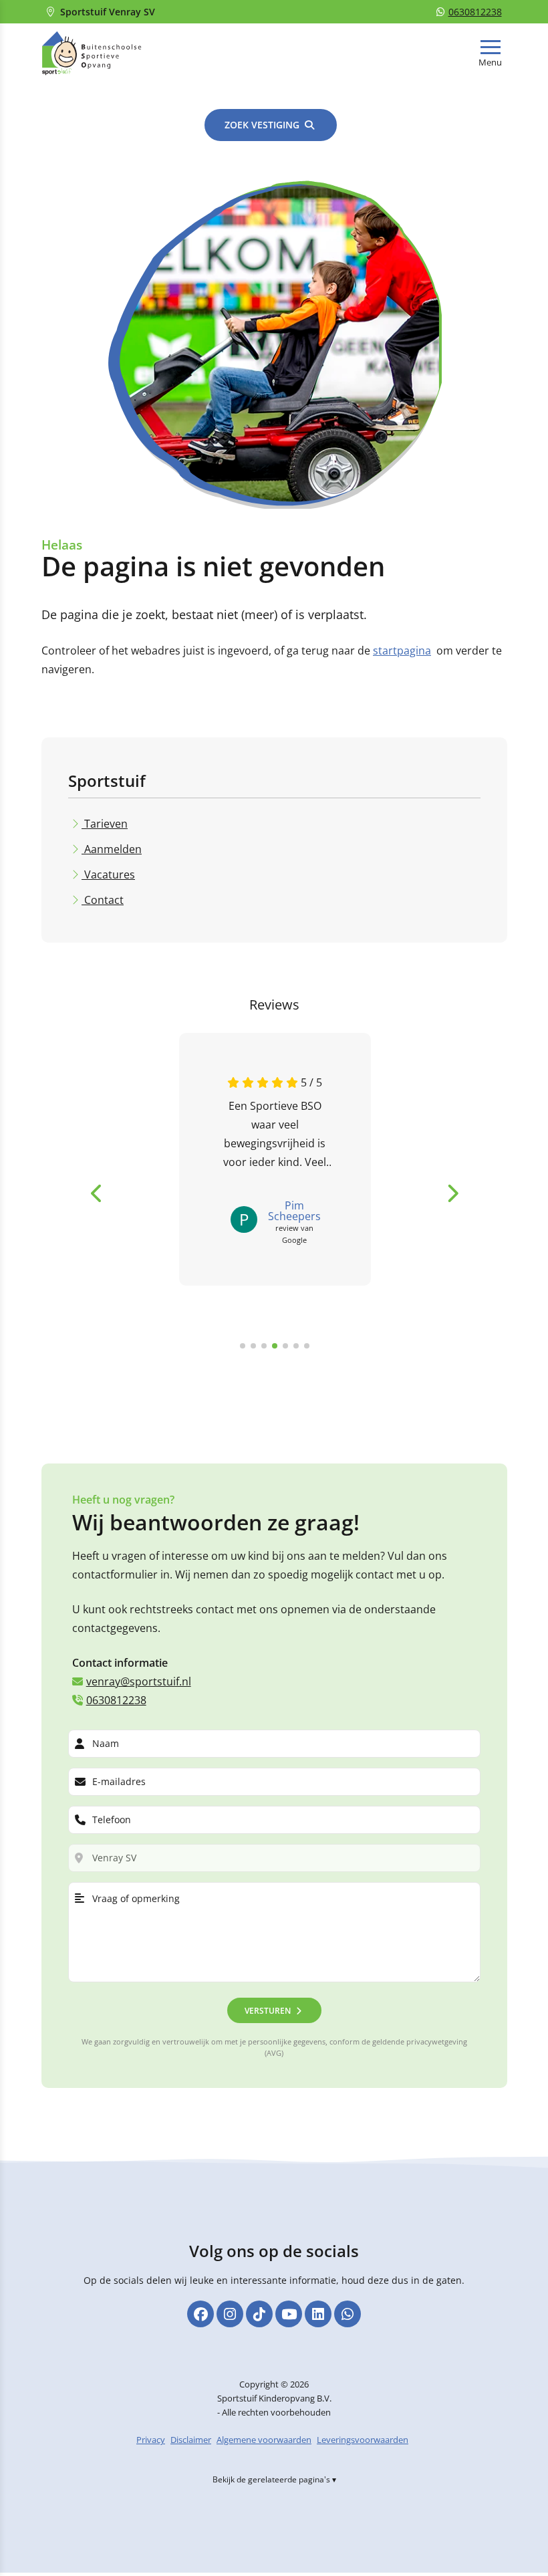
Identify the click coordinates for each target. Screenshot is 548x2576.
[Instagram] (230, 2314)
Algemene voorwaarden (264, 2440)
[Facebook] (200, 2314)
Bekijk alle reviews (206, 1368)
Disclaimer (191, 2440)
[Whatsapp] (348, 2314)
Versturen (268, 2011)
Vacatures (108, 874)
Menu (490, 63)
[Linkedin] (318, 2314)
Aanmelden (112, 849)
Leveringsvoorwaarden (363, 2440)
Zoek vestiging (262, 125)
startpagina (402, 651)
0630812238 (475, 12)
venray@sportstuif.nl (139, 1681)
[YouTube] (289, 2314)
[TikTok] (259, 2314)
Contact (103, 900)
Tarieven (105, 824)
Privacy (151, 2440)
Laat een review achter (326, 1368)
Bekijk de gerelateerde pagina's (271, 2479)
